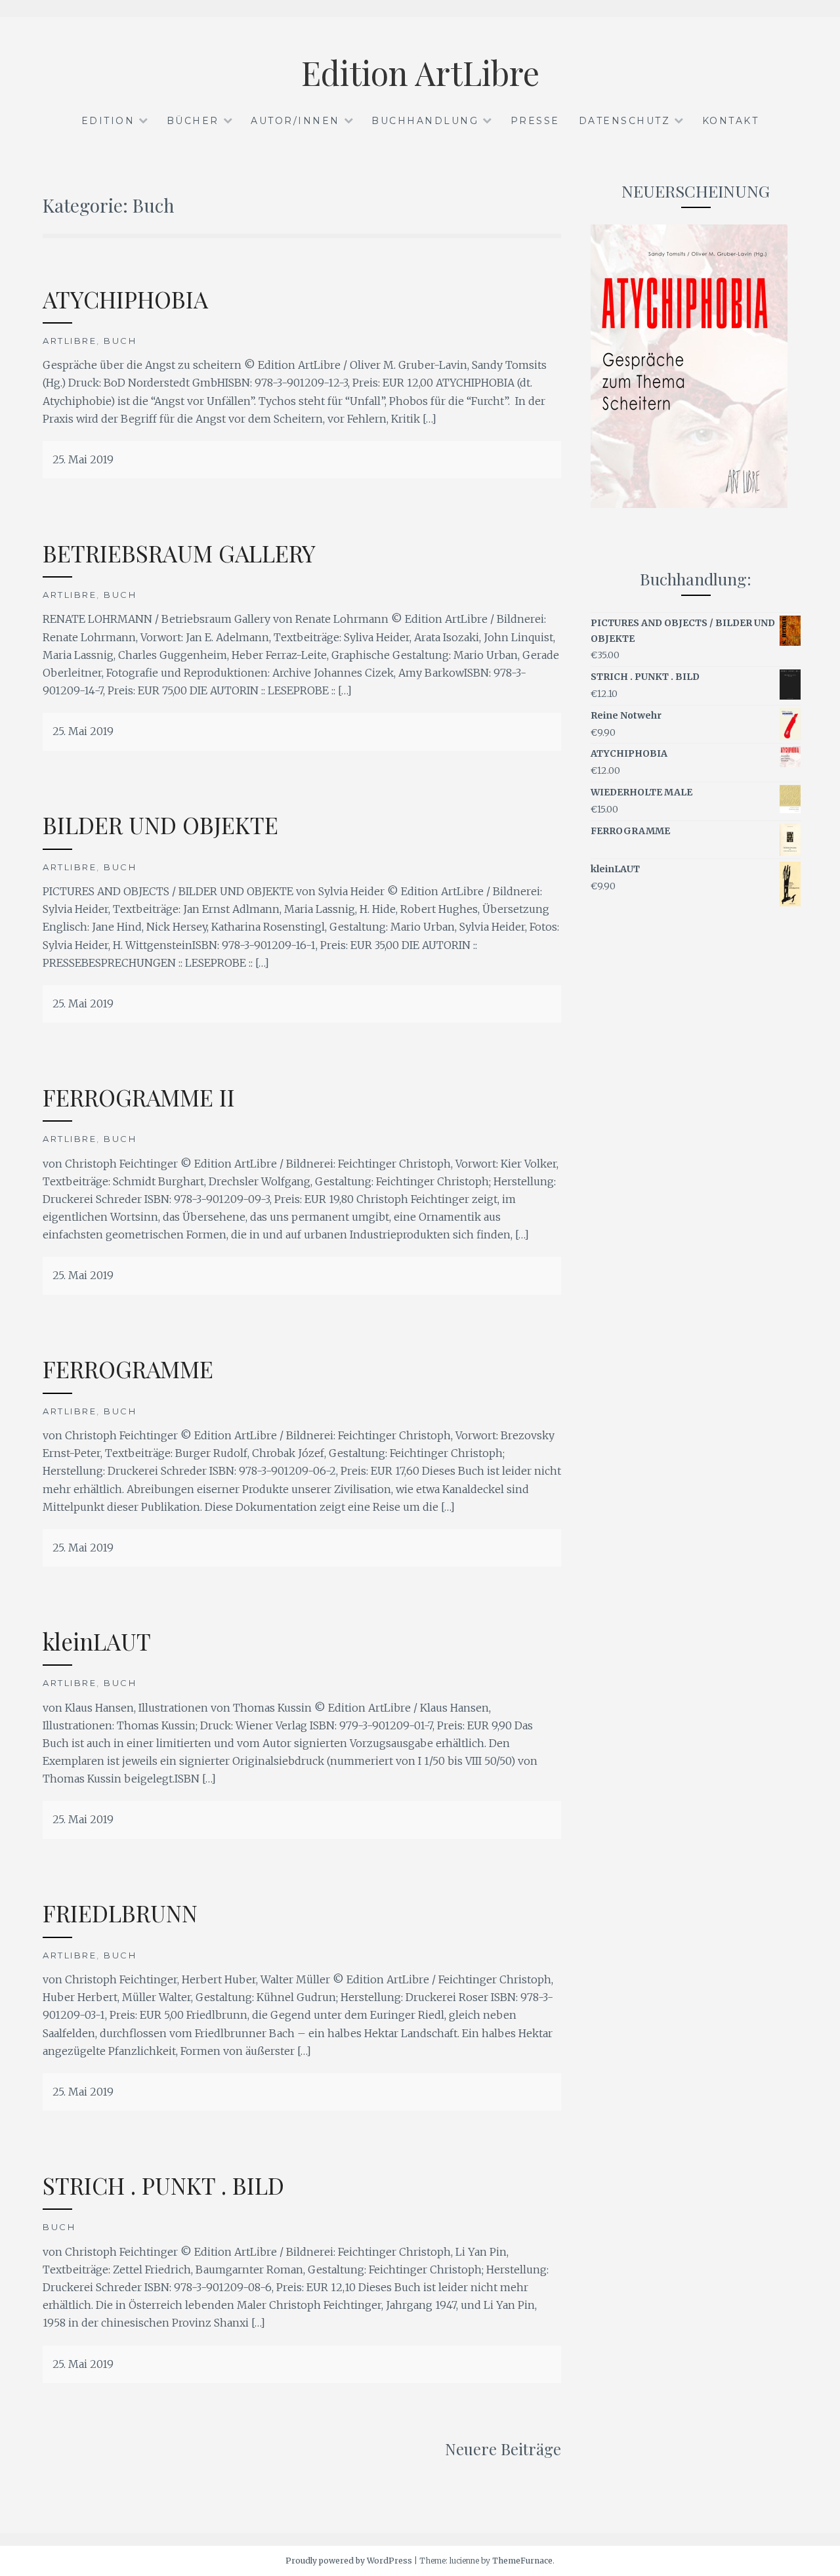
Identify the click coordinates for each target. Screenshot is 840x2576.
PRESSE (535, 121)
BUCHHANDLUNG (425, 121)
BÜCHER (193, 121)
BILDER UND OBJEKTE (160, 825)
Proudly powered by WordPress (349, 2561)
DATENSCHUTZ (625, 121)
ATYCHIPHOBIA (125, 299)
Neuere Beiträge (503, 2449)
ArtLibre (70, 341)
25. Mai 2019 (83, 459)
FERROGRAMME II (139, 1097)
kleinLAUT (97, 1641)
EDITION (108, 121)
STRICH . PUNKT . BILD (163, 2185)
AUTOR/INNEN (295, 121)
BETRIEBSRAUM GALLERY (179, 553)
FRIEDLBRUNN (120, 1913)
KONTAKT (731, 121)
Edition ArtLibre (420, 73)
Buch (120, 341)
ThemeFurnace (522, 2561)
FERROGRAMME (128, 1369)
